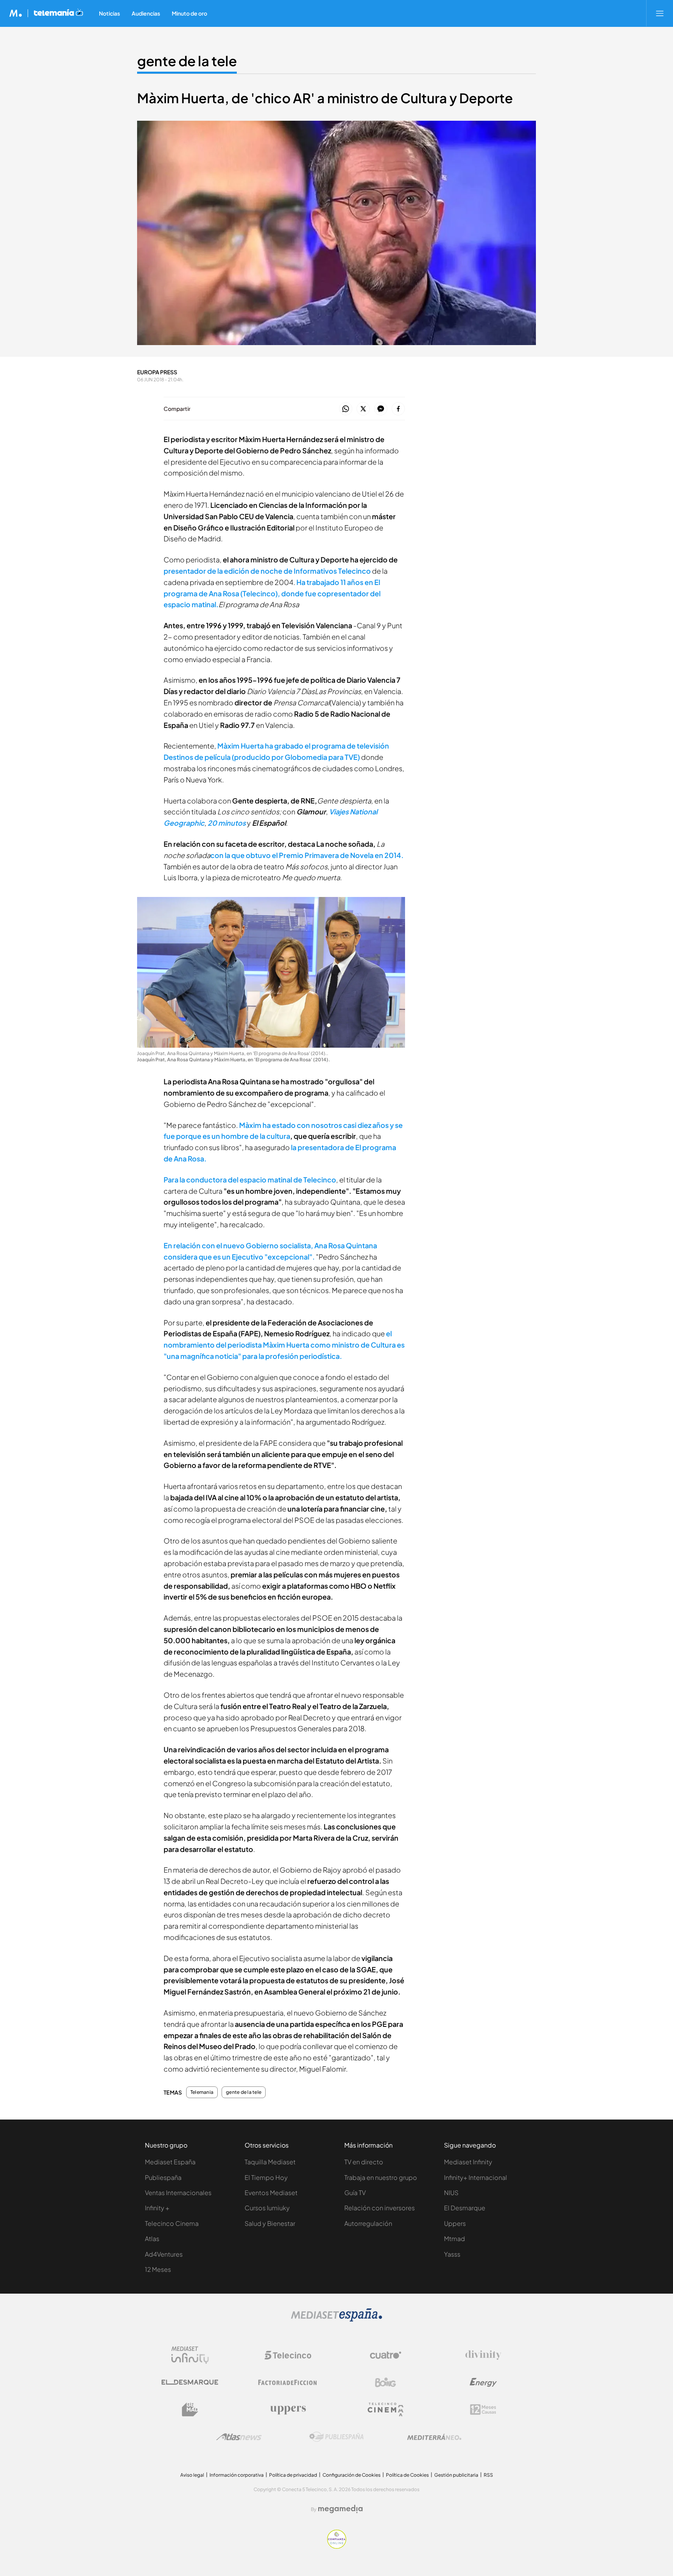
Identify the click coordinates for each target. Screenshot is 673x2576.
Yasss (452, 2254)
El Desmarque (465, 2208)
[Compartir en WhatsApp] (346, 409)
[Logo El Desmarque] (190, 2382)
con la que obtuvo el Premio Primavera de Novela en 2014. (307, 855)
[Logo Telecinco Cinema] (386, 2409)
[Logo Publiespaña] (336, 2437)
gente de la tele (187, 61)
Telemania (202, 2092)
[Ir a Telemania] (58, 13)
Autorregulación (368, 2223)
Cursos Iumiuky (267, 2208)
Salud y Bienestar (270, 2223)
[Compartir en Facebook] (398, 409)
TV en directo (364, 2162)
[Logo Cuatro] (386, 2355)
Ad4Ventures (164, 2254)
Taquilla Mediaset (270, 2162)
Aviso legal (192, 2475)
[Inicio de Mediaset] (16, 13)
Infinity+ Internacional (476, 2177)
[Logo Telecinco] (288, 2355)
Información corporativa (237, 2475)
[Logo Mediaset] (336, 2320)
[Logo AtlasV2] (239, 2437)
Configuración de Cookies (351, 2475)
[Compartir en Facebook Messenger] (381, 409)
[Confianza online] (337, 2547)
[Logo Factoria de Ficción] (288, 2382)
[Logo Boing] (386, 2382)
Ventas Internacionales (178, 2193)
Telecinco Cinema (172, 2223)
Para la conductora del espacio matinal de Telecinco (250, 1180)
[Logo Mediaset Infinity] (190, 2355)
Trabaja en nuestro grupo (381, 2177)
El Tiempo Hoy (266, 2177)
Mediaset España (170, 2162)
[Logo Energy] (483, 2382)
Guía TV (355, 2193)
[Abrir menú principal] (660, 13)
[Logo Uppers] (288, 2410)
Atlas (152, 2239)
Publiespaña (163, 2177)
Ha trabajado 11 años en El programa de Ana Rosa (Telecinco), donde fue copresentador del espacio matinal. (272, 593)
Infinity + (157, 2208)
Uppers (455, 2223)
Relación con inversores (380, 2208)
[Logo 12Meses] (483, 2409)
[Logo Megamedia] (340, 2509)
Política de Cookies (407, 2475)
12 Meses (158, 2269)
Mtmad (455, 2239)
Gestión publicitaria (456, 2475)
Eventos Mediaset (271, 2193)
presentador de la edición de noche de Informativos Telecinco (267, 571)
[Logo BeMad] (190, 2410)
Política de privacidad (293, 2475)
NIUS (451, 2193)
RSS (488, 2475)
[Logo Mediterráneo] (434, 2437)
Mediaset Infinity (468, 2162)
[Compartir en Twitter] (363, 409)
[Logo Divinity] (483, 2355)
